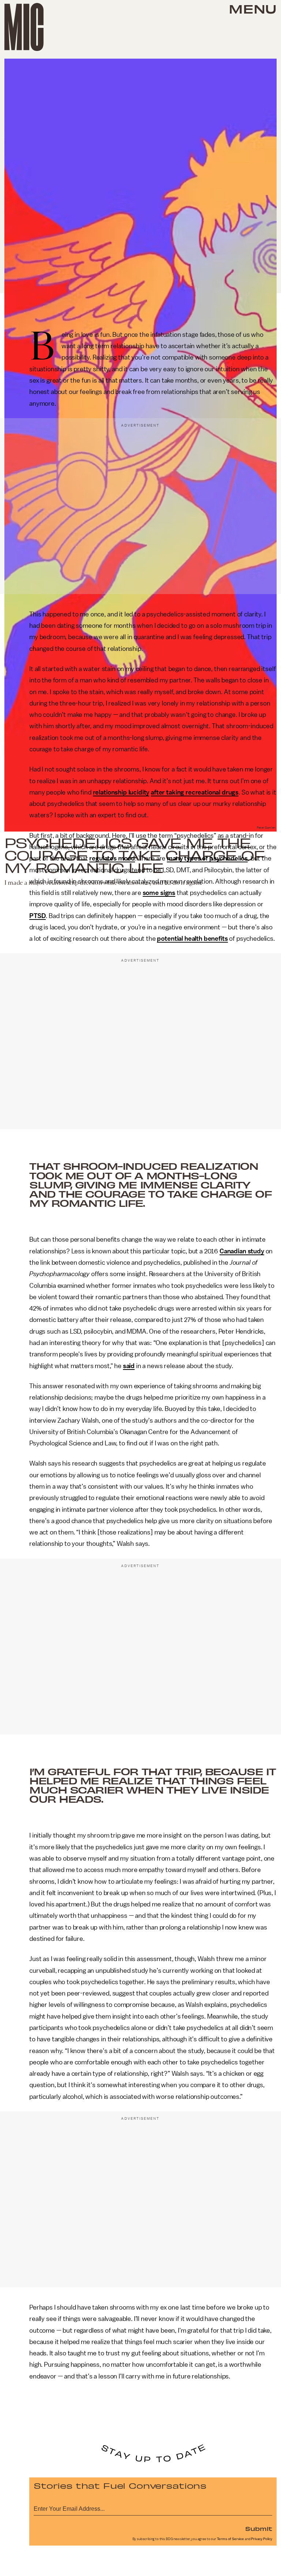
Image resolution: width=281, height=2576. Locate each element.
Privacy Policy (262, 2539)
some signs (159, 893)
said (129, 1366)
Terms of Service (231, 2539)
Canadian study (242, 1251)
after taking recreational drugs (195, 792)
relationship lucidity (121, 792)
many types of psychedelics (207, 858)
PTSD (38, 916)
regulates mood (112, 858)
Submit (259, 2528)
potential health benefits (192, 939)
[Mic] (24, 27)
